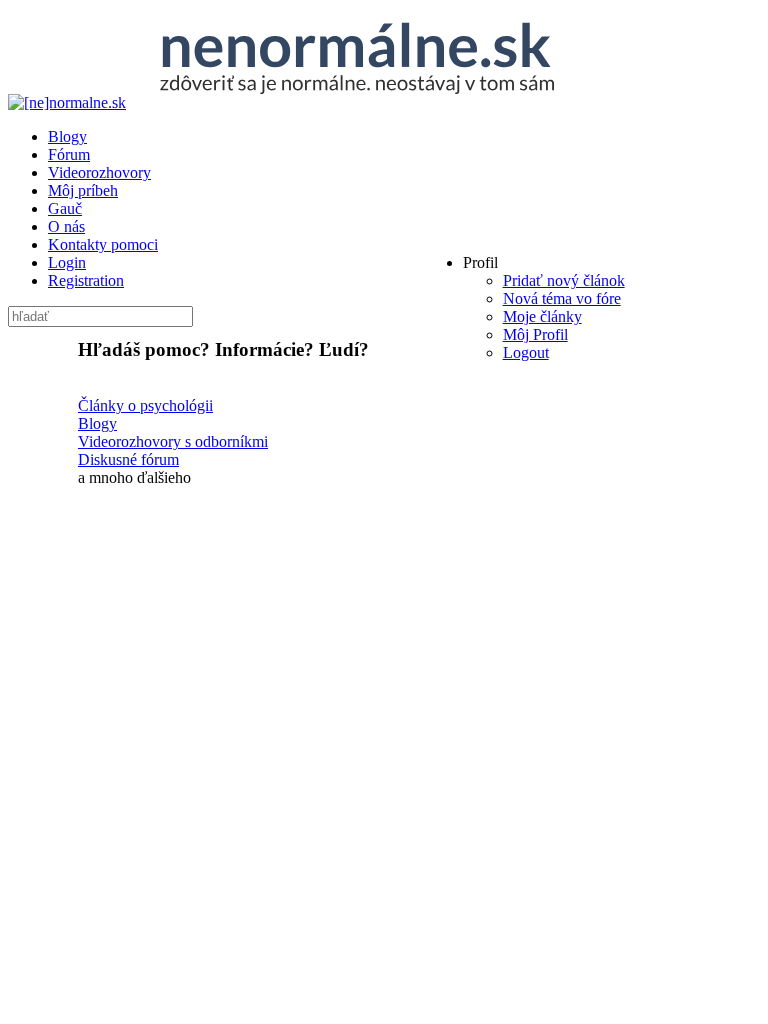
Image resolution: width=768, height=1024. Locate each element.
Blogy (97, 423)
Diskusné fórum (128, 459)
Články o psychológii (145, 405)
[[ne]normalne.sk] (302, 102)
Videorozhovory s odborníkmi (173, 441)
